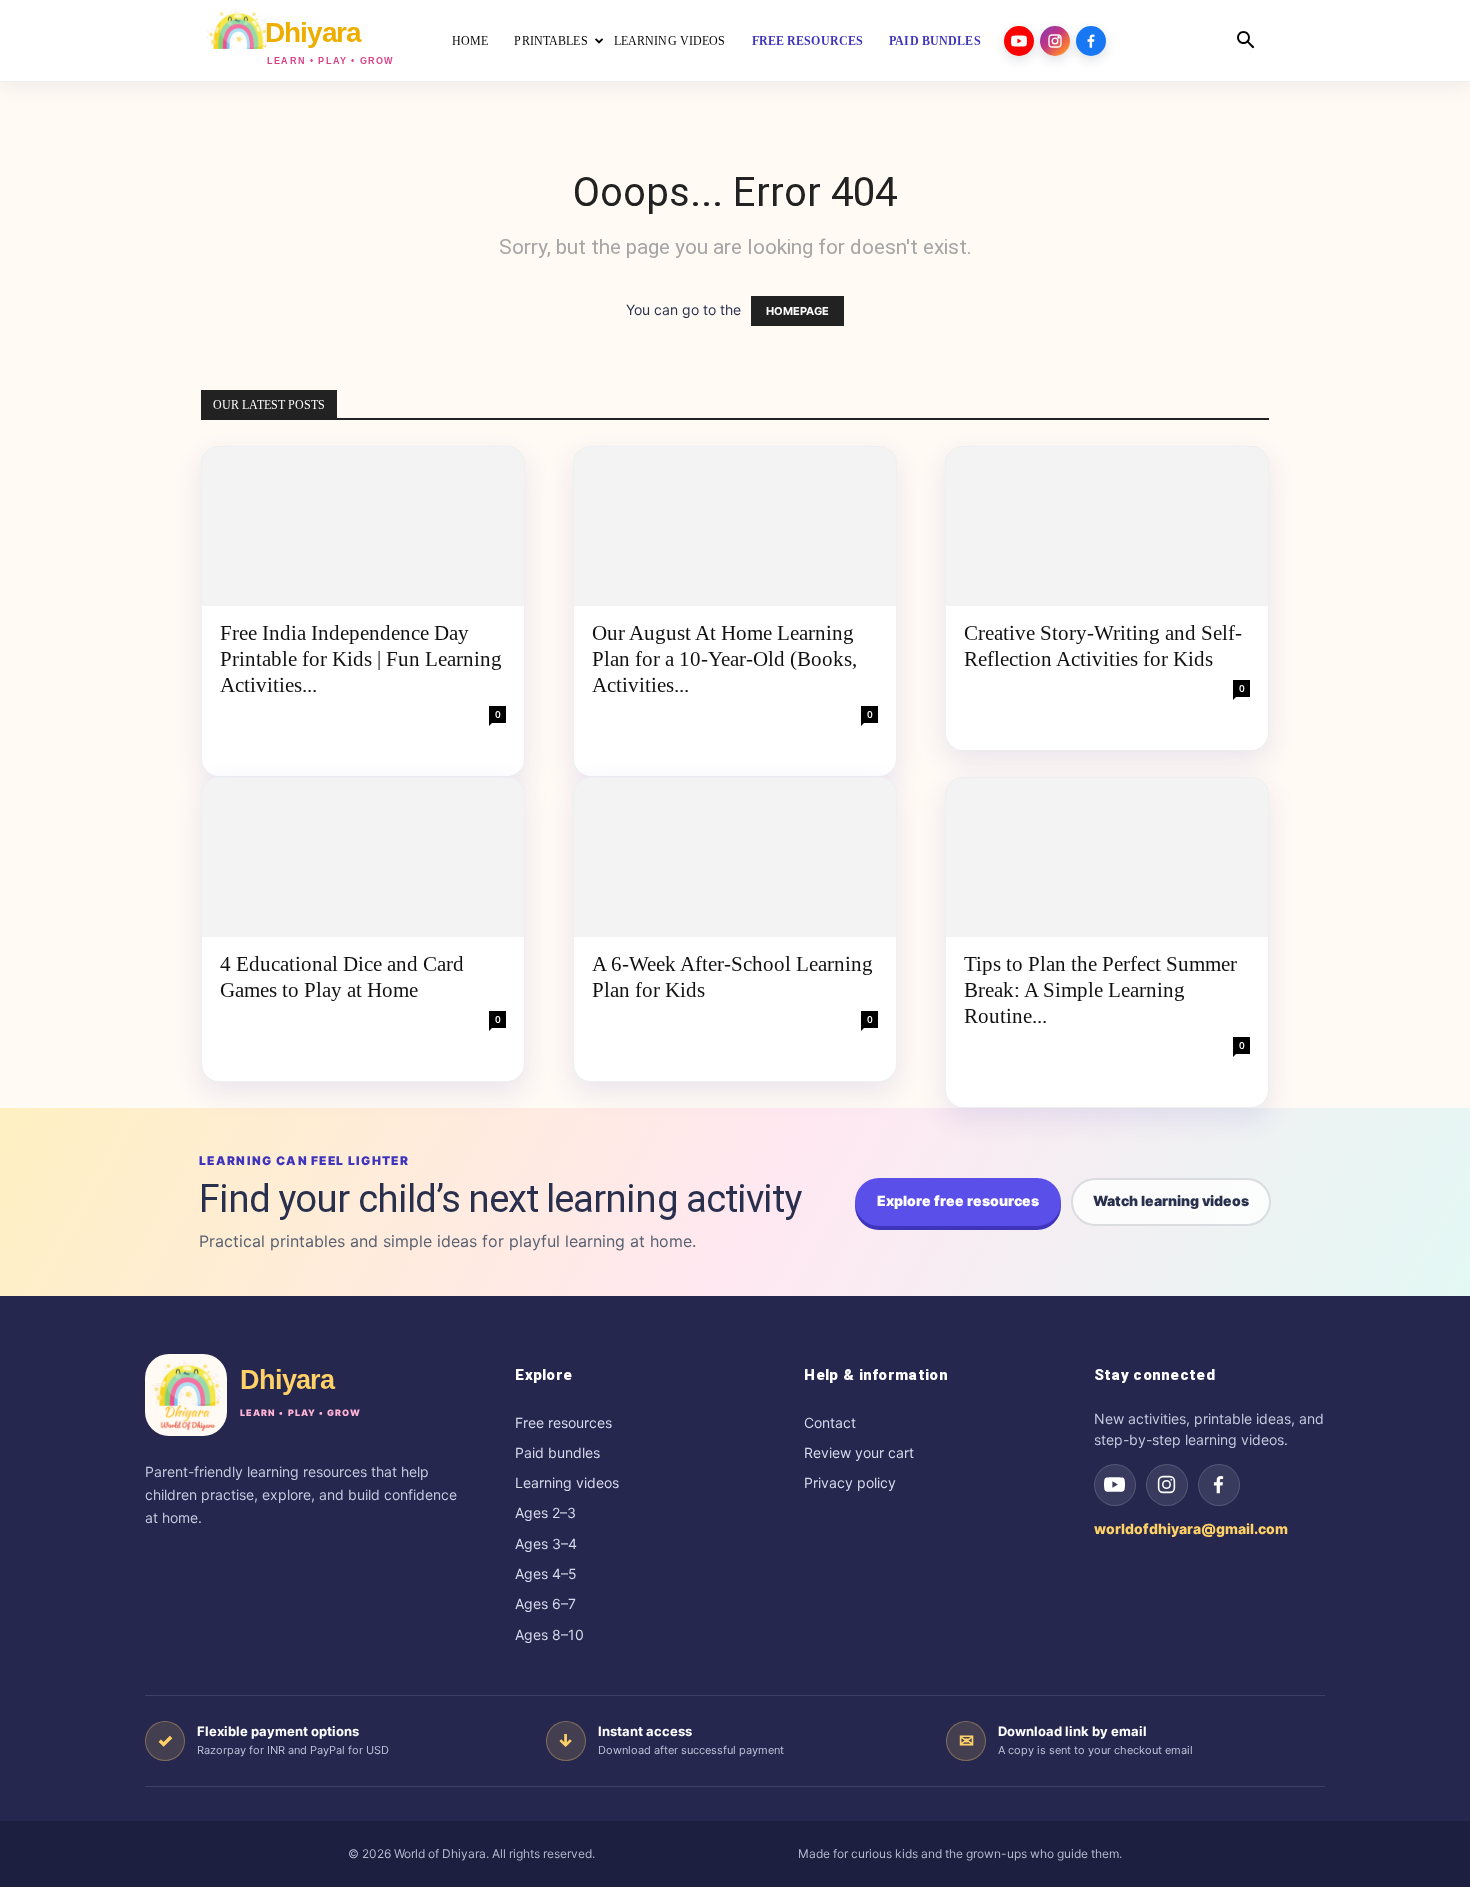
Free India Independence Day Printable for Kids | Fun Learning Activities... (361, 659)
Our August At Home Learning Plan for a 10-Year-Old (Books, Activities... (724, 659)
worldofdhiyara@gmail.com (1191, 1528)
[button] (1245, 42)
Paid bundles (934, 41)
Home (470, 41)
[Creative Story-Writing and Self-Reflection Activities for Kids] (1107, 526)
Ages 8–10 (549, 1634)
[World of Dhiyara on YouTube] (1115, 1485)
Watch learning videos (1171, 1200)
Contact (830, 1422)
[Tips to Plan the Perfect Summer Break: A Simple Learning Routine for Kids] (1107, 857)
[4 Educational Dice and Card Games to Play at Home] (363, 857)
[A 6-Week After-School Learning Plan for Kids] (735, 857)
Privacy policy (850, 1482)
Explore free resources (958, 1200)
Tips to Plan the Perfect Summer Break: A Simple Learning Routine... (1100, 990)
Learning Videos (670, 41)
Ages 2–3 (545, 1512)
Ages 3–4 (546, 1543)
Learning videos (567, 1482)
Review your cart (859, 1452)
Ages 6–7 (545, 1603)
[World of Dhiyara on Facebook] (1219, 1485)
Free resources (808, 41)
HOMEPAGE (797, 311)
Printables (550, 41)
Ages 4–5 (546, 1573)
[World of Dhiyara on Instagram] (1167, 1485)
